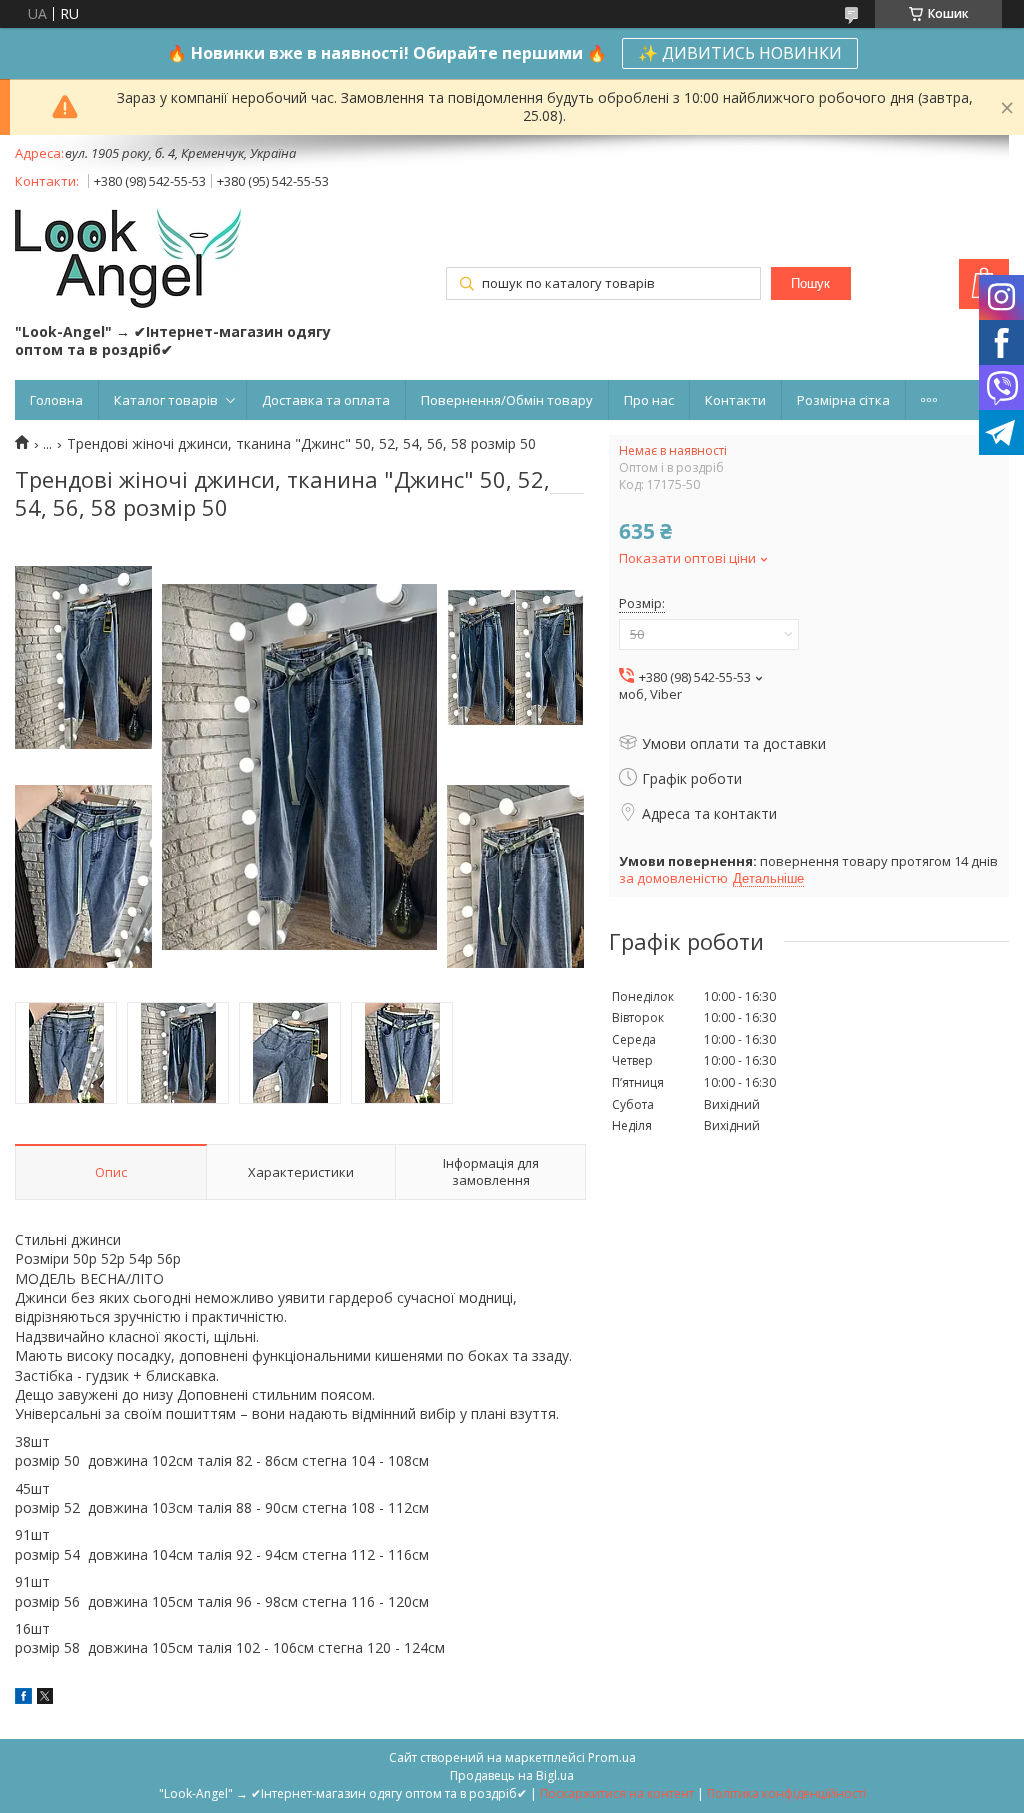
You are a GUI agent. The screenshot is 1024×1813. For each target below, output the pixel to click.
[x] (45, 1698)
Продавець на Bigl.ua (512, 1775)
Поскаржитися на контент (617, 1793)
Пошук (810, 283)
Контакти (735, 400)
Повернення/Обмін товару (507, 400)
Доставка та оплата (326, 400)
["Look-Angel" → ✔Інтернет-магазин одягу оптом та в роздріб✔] (128, 260)
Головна (56, 400)
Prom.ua (612, 1757)
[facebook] (23, 1698)
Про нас (649, 400)
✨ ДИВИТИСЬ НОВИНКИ (740, 53)
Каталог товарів (166, 400)
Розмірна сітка (843, 400)
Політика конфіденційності (786, 1793)
